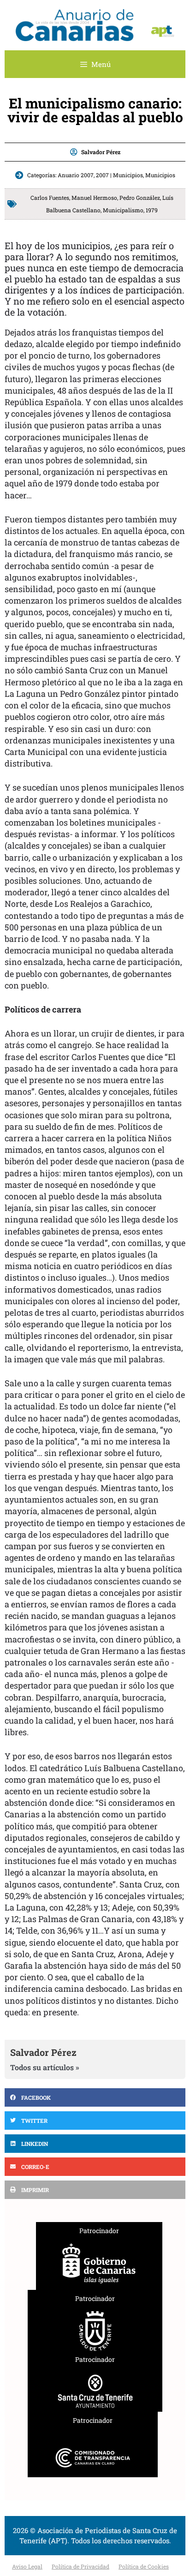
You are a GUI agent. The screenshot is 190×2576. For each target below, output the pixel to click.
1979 (152, 210)
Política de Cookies (144, 2566)
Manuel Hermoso (94, 198)
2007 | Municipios (119, 175)
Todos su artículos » (45, 2067)
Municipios (160, 175)
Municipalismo (123, 210)
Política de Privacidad (80, 2566)
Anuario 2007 (76, 175)
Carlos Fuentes (50, 198)
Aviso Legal (27, 2566)
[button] (95, 2097)
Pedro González (140, 198)
